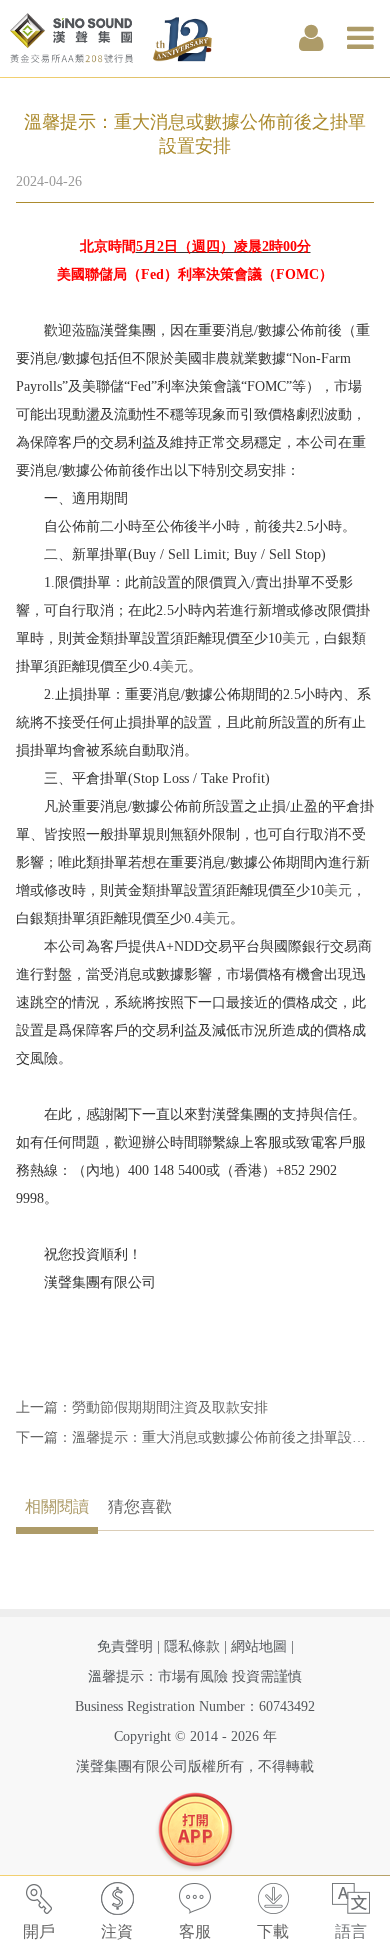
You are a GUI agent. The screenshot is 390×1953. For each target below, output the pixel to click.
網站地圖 (259, 1646)
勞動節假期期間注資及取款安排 (170, 1407)
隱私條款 (192, 1646)
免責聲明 (125, 1646)
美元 (296, 638)
